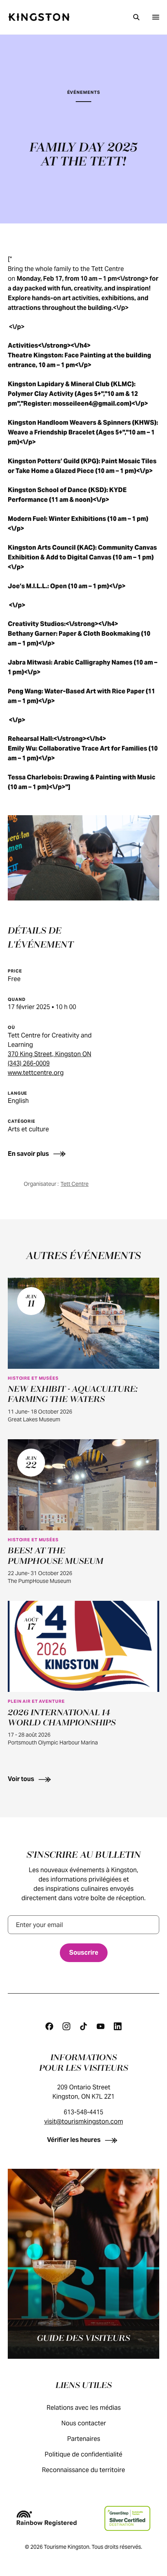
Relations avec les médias (84, 2408)
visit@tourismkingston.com (84, 2121)
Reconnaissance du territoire (83, 2470)
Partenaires (84, 2439)
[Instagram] (66, 2026)
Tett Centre (75, 1184)
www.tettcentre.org (36, 1073)
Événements (84, 92)
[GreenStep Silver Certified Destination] (127, 2518)
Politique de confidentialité (83, 2454)
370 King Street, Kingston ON (50, 1054)
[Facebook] (49, 2026)
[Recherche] (136, 17)
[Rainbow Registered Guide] (47, 2518)
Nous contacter (84, 2423)
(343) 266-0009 (29, 1063)
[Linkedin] (118, 2026)
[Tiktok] (83, 2026)
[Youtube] (101, 2026)
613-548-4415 (83, 2112)
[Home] (39, 17)
